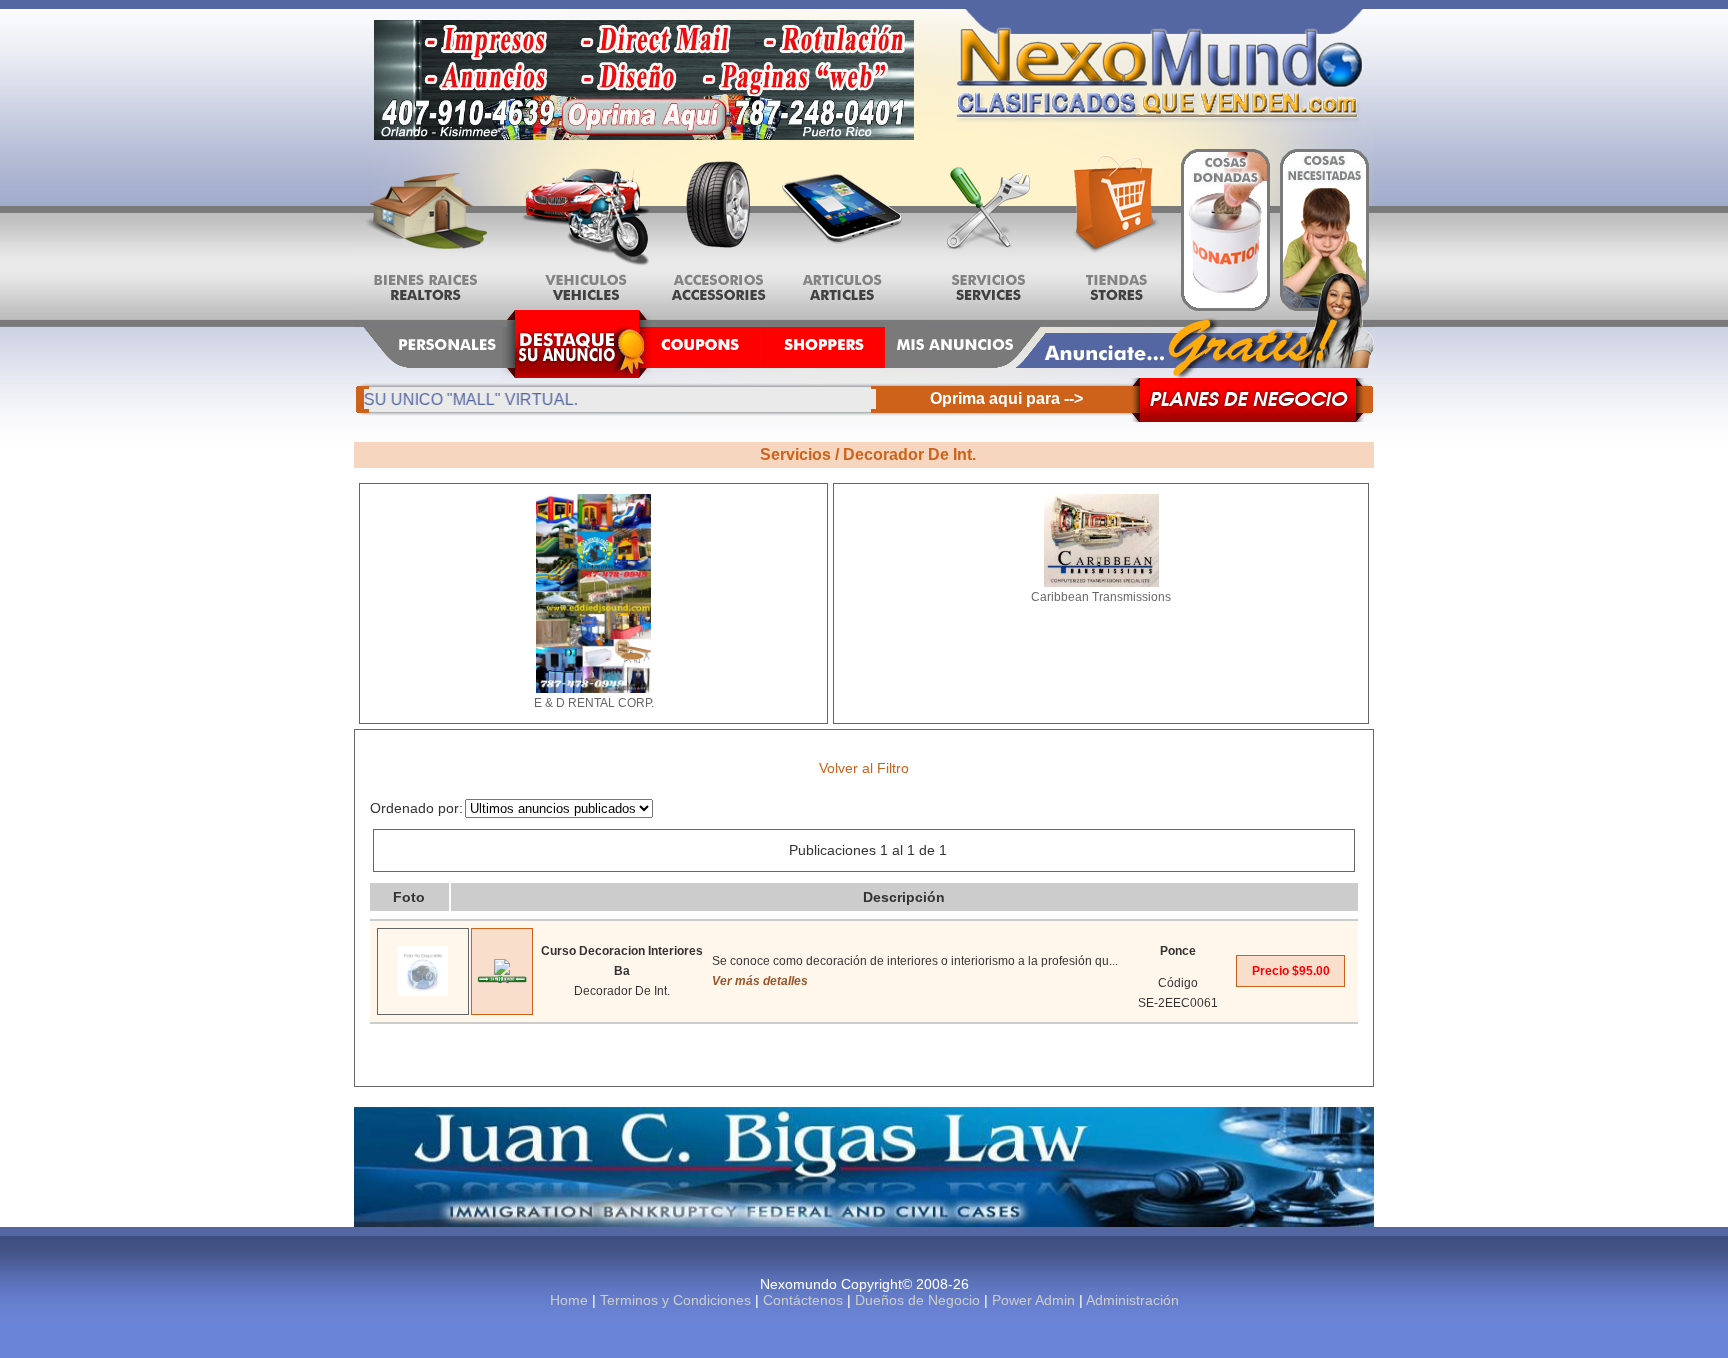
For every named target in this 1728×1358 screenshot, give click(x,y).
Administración (1132, 1300)
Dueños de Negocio (917, 1300)
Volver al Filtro (864, 768)
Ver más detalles (760, 981)
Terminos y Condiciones (675, 1300)
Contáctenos (803, 1300)
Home (569, 1300)
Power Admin (1033, 1300)
